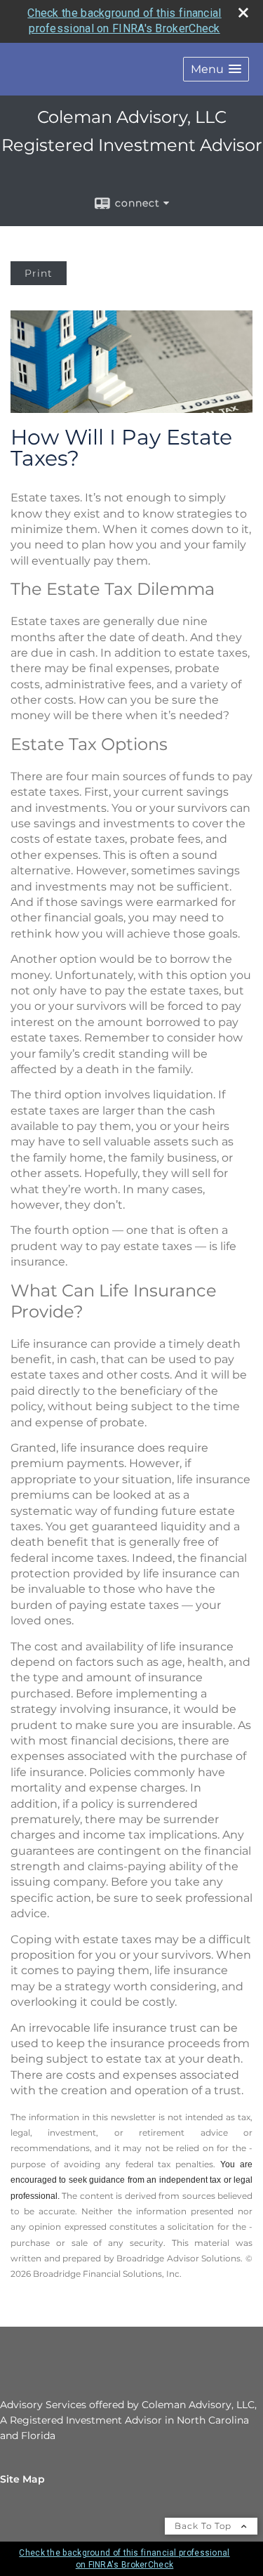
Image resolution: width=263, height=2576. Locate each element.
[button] (216, 69)
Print (39, 273)
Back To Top (204, 2526)
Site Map (22, 2479)
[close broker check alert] (243, 13)
